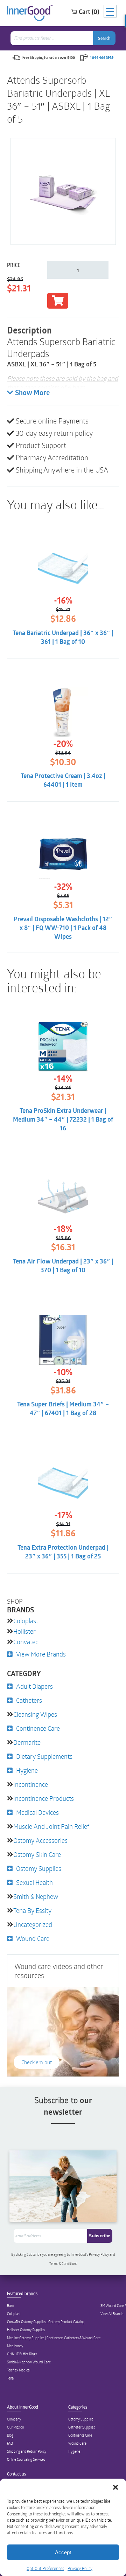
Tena (10, 2378)
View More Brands (41, 1654)
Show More (32, 393)
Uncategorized (33, 1924)
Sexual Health (34, 1882)
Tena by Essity (32, 1910)
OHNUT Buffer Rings (22, 2354)
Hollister (24, 1631)
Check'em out (37, 2062)
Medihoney (15, 2346)
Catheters (29, 1700)
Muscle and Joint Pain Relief (51, 1826)
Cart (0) (89, 12)
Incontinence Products (44, 1798)
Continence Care (38, 1728)
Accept (63, 2552)
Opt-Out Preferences (45, 2568)
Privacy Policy (80, 2568)
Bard (11, 2306)
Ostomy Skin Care (37, 1854)
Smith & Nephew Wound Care (29, 2362)
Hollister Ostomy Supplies (26, 2330)
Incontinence (31, 1784)
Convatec (26, 1642)
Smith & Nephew (36, 1896)
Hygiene (27, 1770)
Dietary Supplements (44, 1756)
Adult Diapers (34, 1686)
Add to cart (58, 301)
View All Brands (112, 2314)
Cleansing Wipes (35, 1714)
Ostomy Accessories (40, 1840)
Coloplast (26, 1621)
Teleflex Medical (19, 2370)
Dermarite (27, 1742)
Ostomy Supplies (39, 1868)
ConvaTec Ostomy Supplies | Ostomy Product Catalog (46, 2322)
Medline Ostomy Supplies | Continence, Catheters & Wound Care (54, 2338)
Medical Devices (37, 1812)
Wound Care (33, 1938)
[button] (115, 2487)
